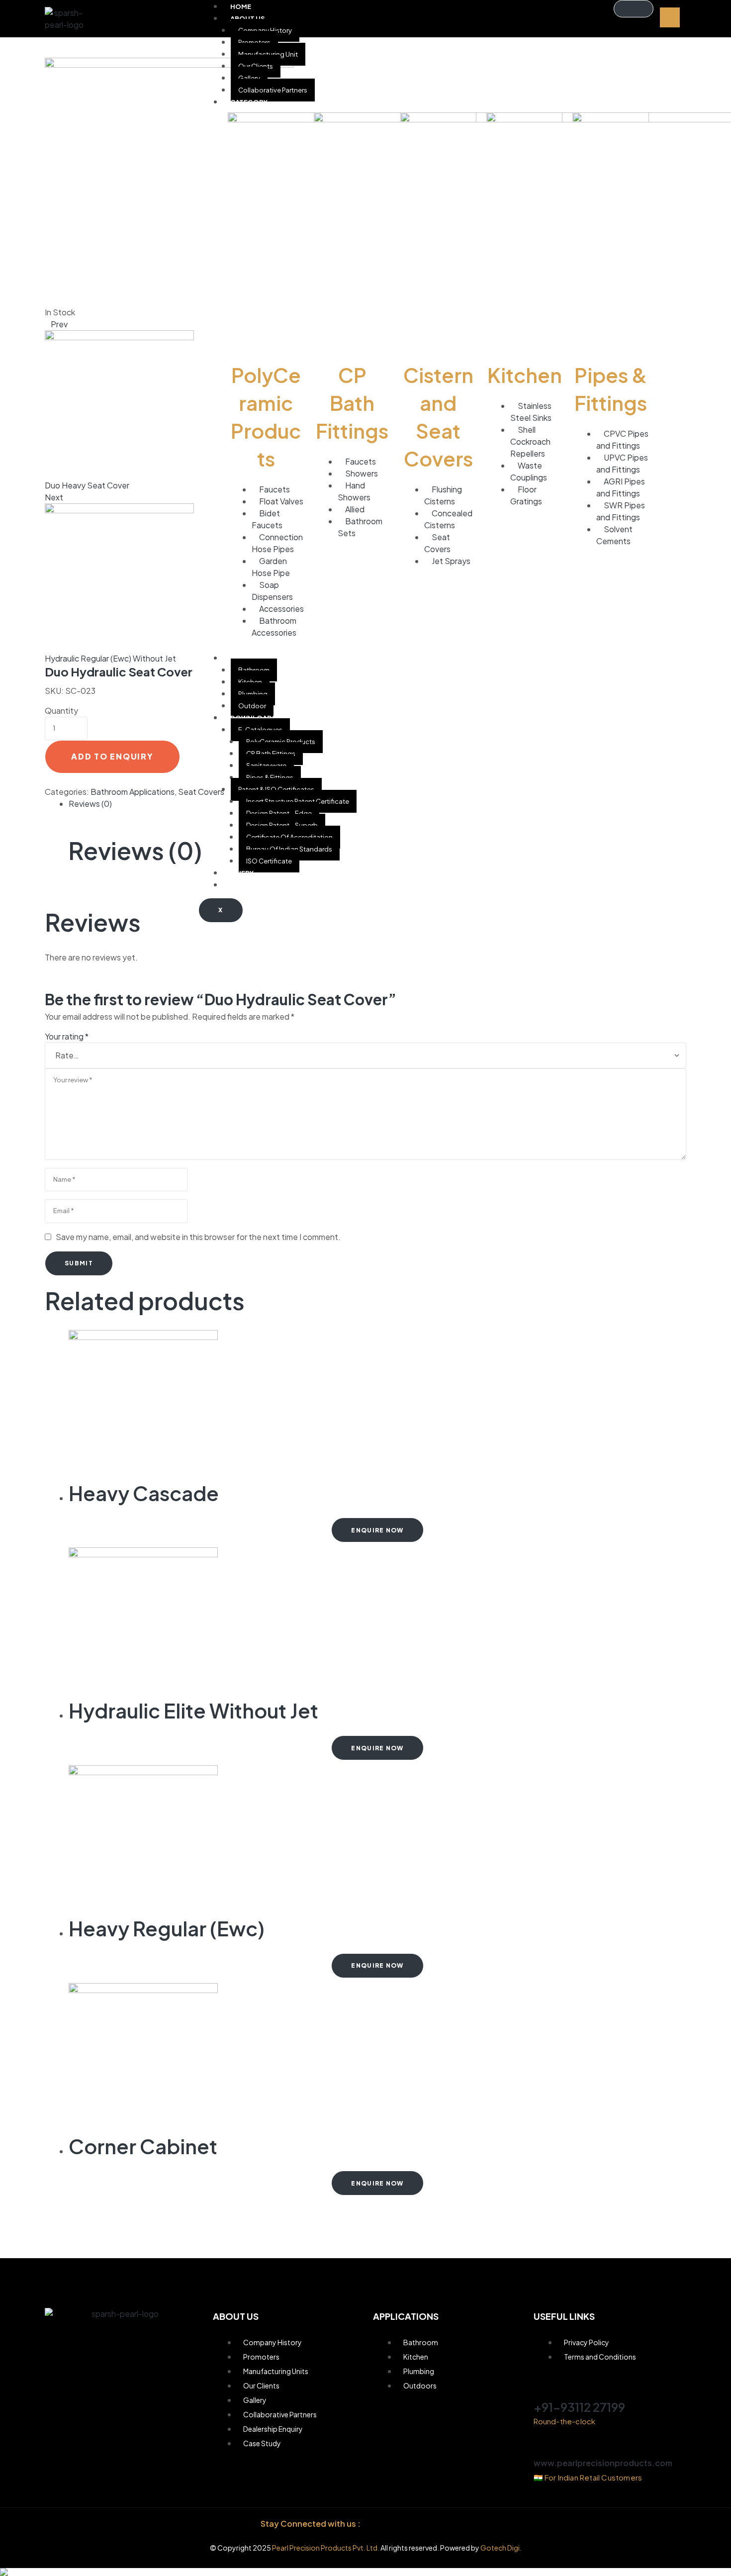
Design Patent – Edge (279, 813)
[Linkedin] (425, 2524)
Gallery (249, 78)
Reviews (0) (90, 804)
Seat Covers (201, 792)
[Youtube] (470, 2524)
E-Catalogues (260, 730)
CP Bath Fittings (271, 754)
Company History (265, 30)
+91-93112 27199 (579, 2407)
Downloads (253, 718)
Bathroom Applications (133, 792)
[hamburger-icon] (634, 9)
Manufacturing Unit (268, 54)
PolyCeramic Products (281, 742)
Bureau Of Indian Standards (289, 849)
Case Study (251, 885)
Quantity (61, 711)
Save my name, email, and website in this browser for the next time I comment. (198, 1237)
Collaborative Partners (273, 90)
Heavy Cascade (144, 1493)
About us (248, 18)
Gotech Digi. (501, 2548)
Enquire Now (377, 1530)
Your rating (67, 1036)
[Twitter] (447, 2524)
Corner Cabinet (143, 2146)
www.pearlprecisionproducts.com (603, 2463)
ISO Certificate (269, 861)
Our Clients (256, 66)
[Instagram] (403, 2524)
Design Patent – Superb (282, 825)
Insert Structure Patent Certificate (298, 801)
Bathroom (254, 670)
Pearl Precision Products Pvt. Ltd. (326, 2548)
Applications (255, 658)
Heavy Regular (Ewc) (167, 1928)
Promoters (254, 42)
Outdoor (252, 706)
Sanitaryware (266, 765)
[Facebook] (380, 2524)
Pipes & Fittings (270, 777)
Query (242, 873)
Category (249, 102)
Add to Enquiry (112, 756)
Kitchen (250, 682)
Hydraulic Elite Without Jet (193, 1710)
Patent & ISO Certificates (276, 789)
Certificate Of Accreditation (289, 837)
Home (241, 6)
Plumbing (253, 694)
